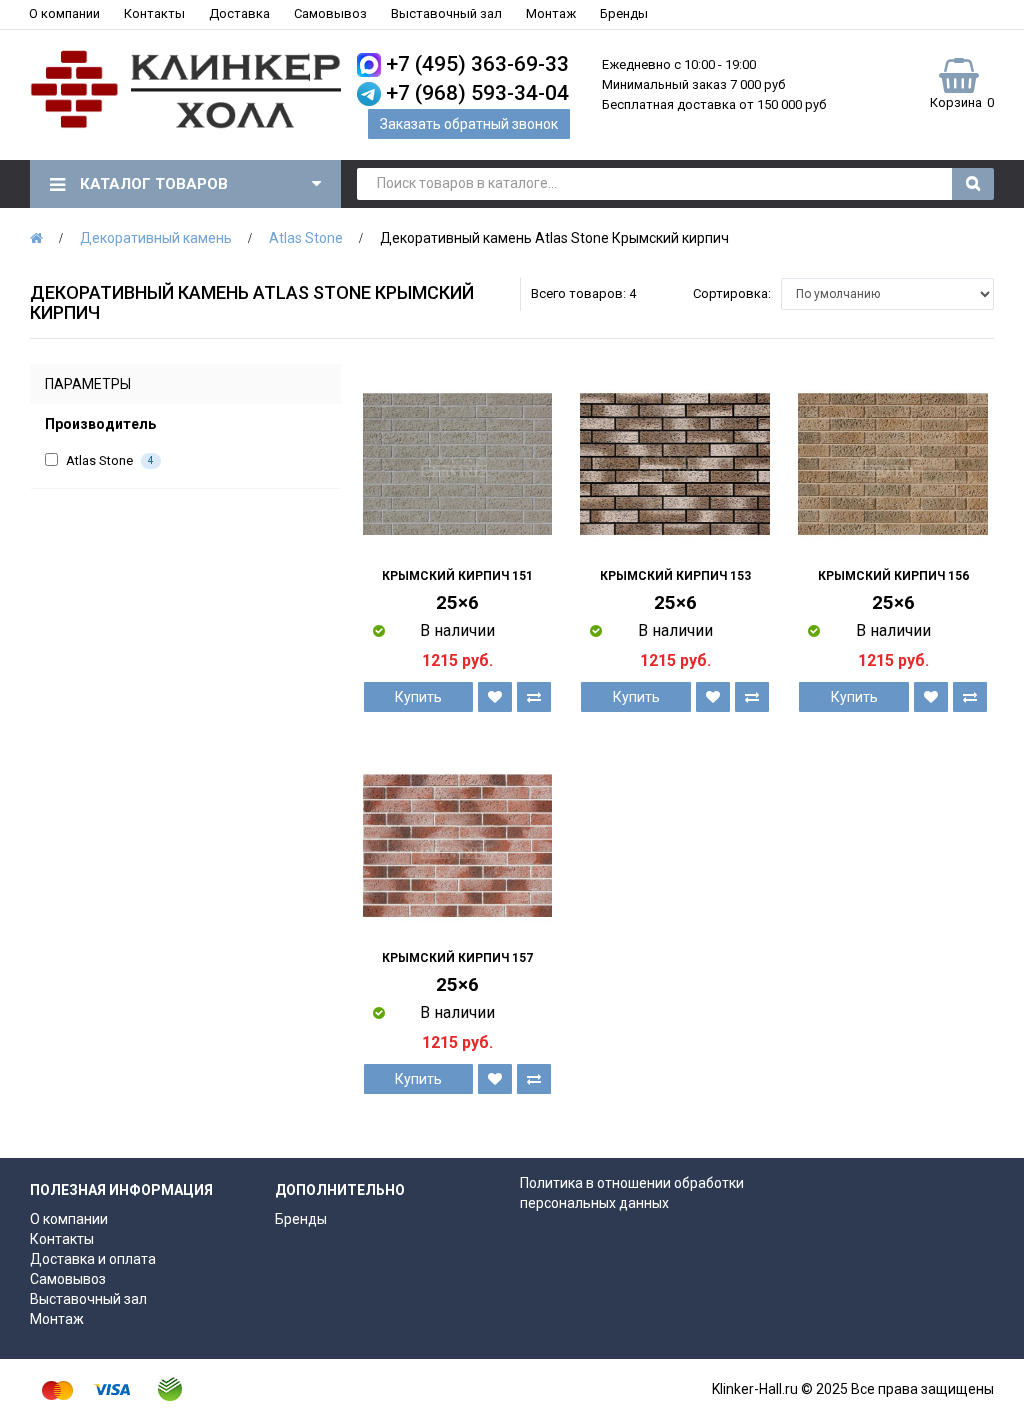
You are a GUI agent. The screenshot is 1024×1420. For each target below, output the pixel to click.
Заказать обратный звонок (469, 124)
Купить (418, 697)
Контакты (154, 13)
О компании (64, 13)
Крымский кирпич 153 (675, 576)
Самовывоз (330, 13)
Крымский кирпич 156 (893, 576)
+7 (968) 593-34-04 (477, 93)
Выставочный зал (446, 13)
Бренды (624, 13)
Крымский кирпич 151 (457, 576)
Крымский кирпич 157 (457, 958)
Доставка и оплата (93, 1259)
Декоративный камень (156, 238)
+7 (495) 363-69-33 (477, 64)
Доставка (239, 13)
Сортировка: (732, 293)
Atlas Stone (306, 238)
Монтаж (551, 13)
